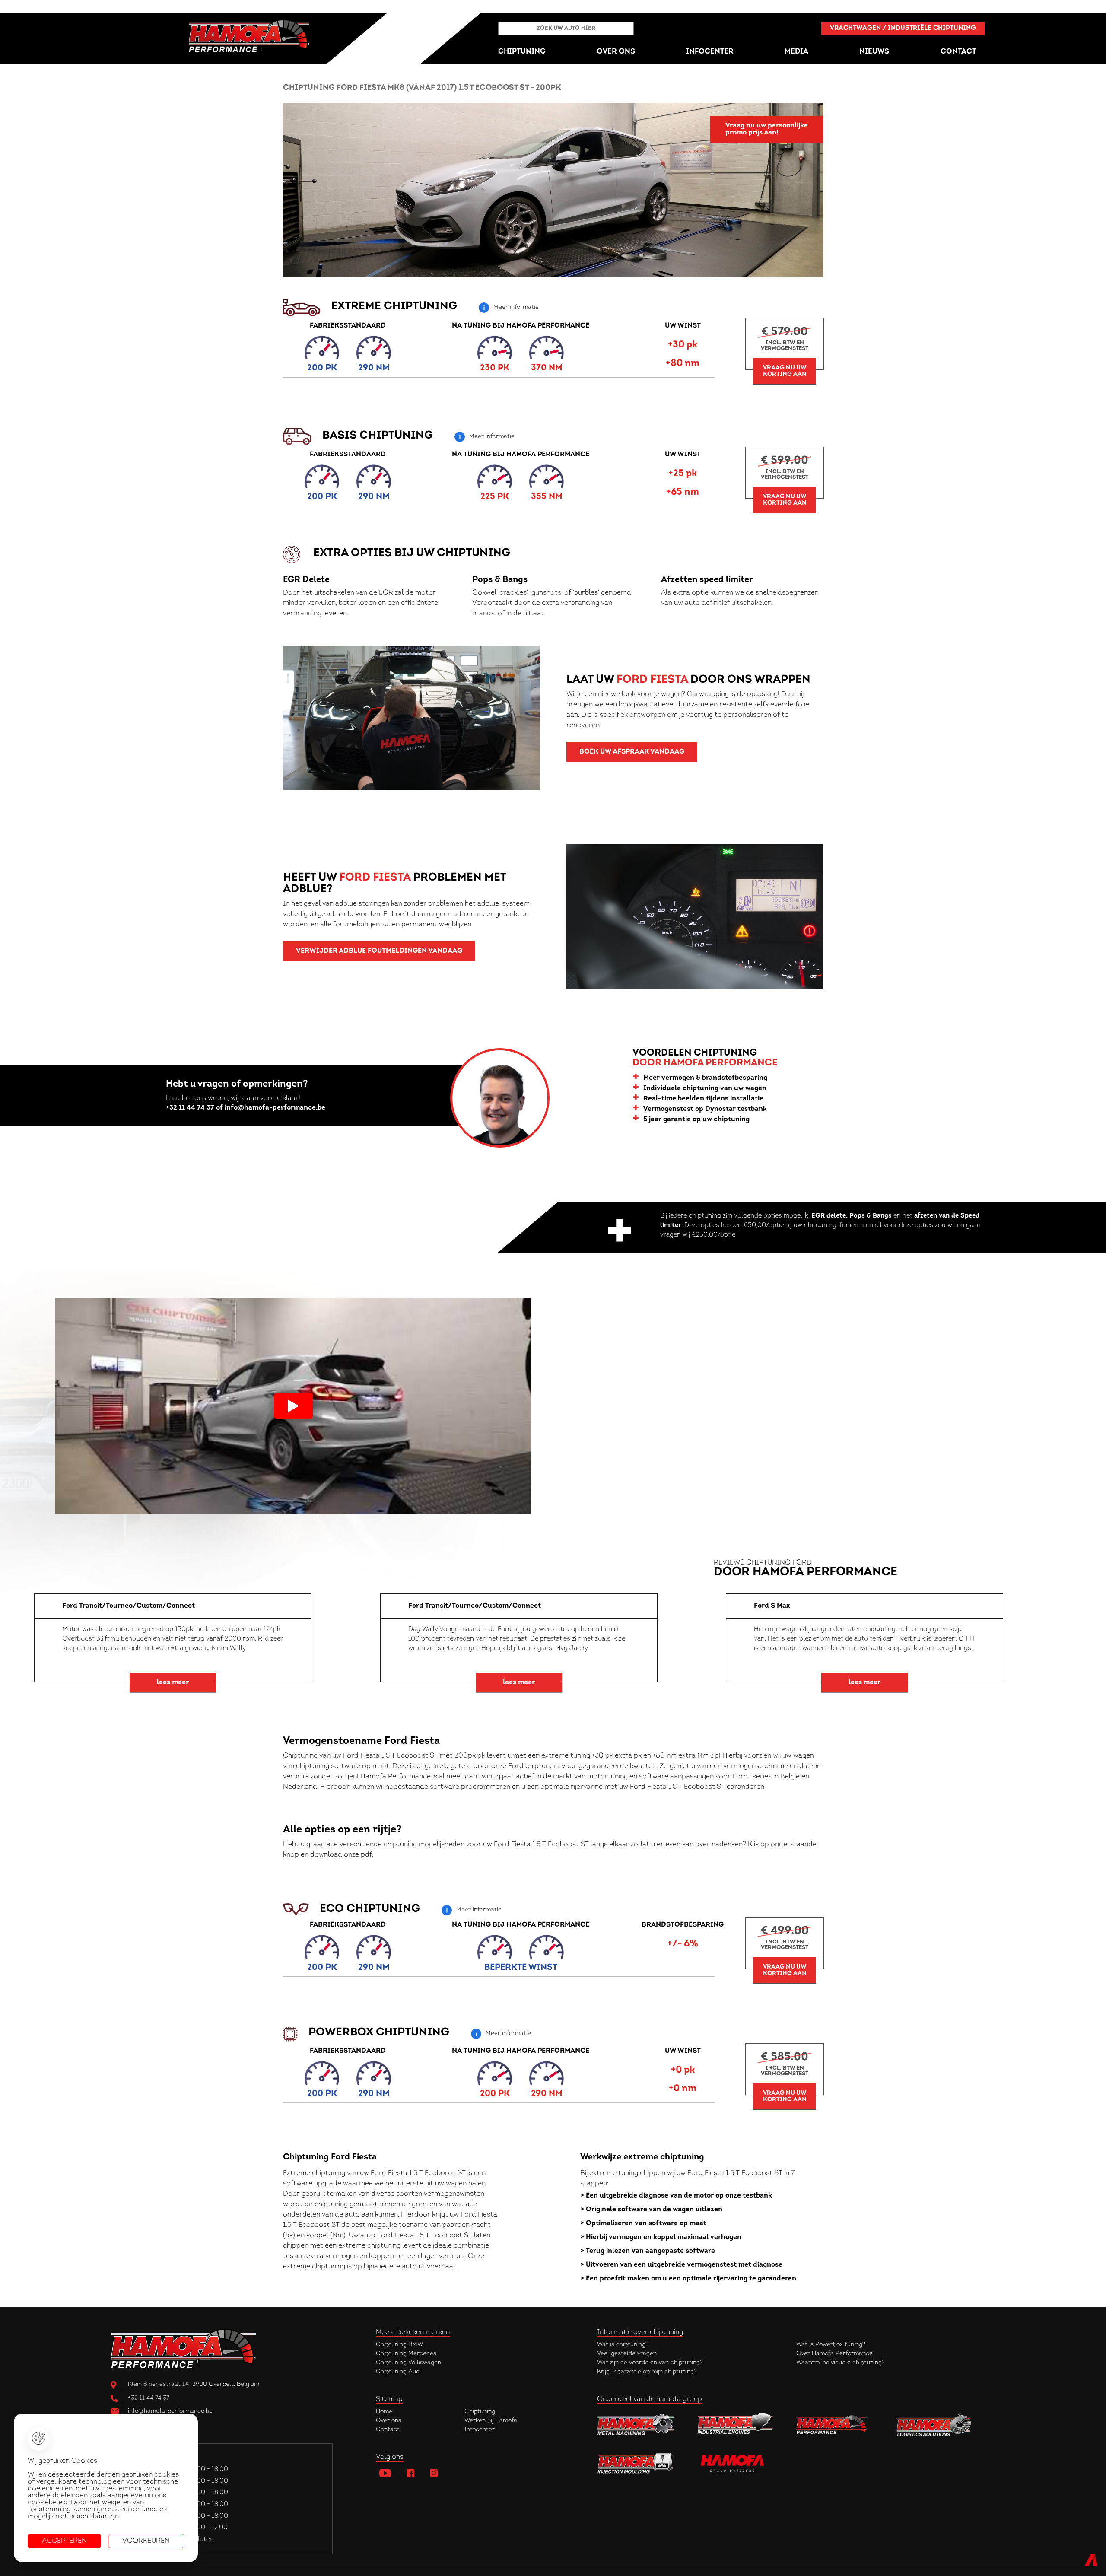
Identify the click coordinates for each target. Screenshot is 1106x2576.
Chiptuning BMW (399, 2345)
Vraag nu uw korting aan (785, 371)
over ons (616, 52)
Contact (388, 2430)
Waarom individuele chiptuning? (841, 2363)
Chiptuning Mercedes (406, 2354)
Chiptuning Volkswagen (408, 2363)
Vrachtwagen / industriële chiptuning (903, 28)
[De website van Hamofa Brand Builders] (735, 2462)
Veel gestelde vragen (627, 2354)
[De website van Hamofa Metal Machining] (636, 2426)
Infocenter (480, 2430)
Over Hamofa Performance (834, 2354)
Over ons (389, 2421)
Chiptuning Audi (398, 2372)
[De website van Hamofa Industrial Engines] (735, 2426)
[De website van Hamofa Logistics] (934, 2426)
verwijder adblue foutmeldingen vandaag (379, 951)
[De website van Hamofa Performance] (835, 2426)
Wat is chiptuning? (623, 2345)
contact (958, 52)
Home (384, 2412)
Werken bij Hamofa (491, 2421)
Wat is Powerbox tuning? (831, 2345)
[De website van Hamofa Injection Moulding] (636, 2462)
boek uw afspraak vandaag (632, 752)
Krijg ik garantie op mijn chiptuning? (647, 2372)
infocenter (710, 52)
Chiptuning (480, 2412)
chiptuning (522, 52)
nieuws (874, 52)
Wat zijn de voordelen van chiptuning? (650, 2363)
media (796, 52)
